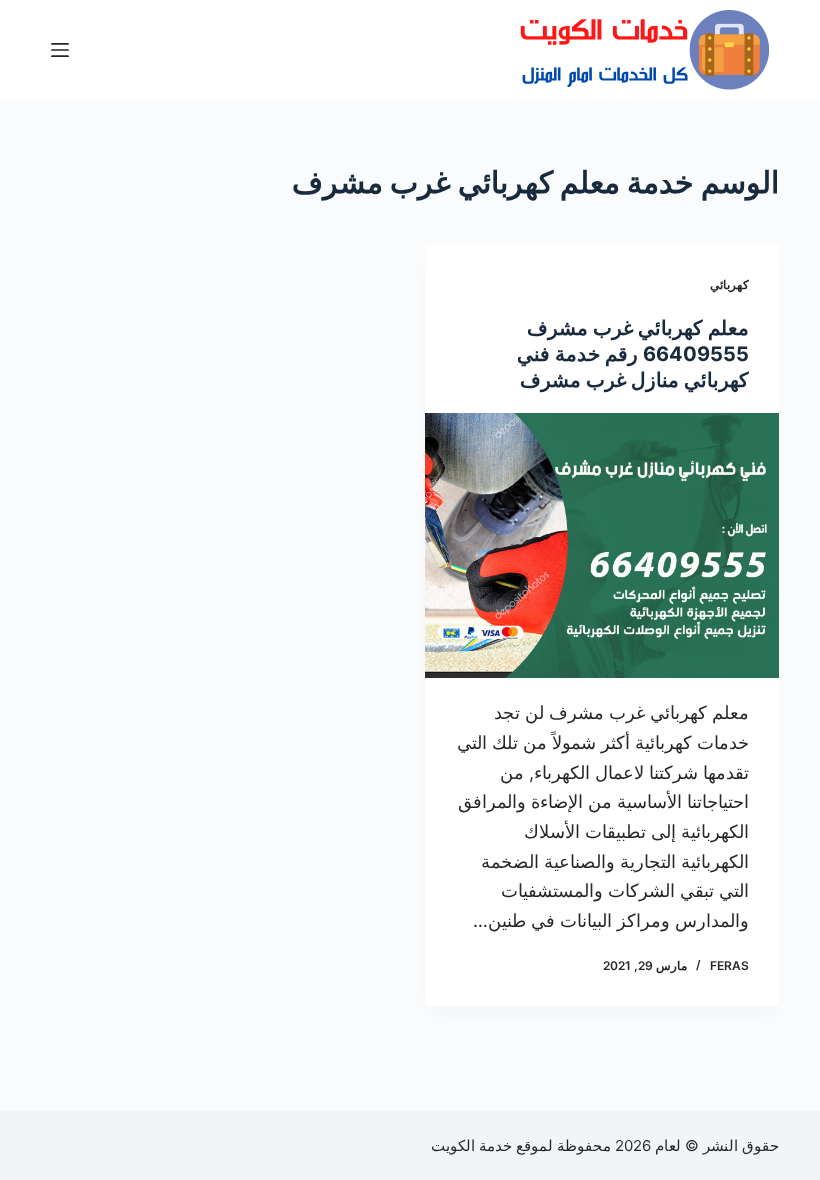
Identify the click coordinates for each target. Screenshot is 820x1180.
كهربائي (729, 284)
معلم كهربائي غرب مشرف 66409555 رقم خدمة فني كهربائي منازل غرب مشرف (633, 354)
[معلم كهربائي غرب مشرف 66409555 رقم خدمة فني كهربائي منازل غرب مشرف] (602, 546)
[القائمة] (60, 50)
